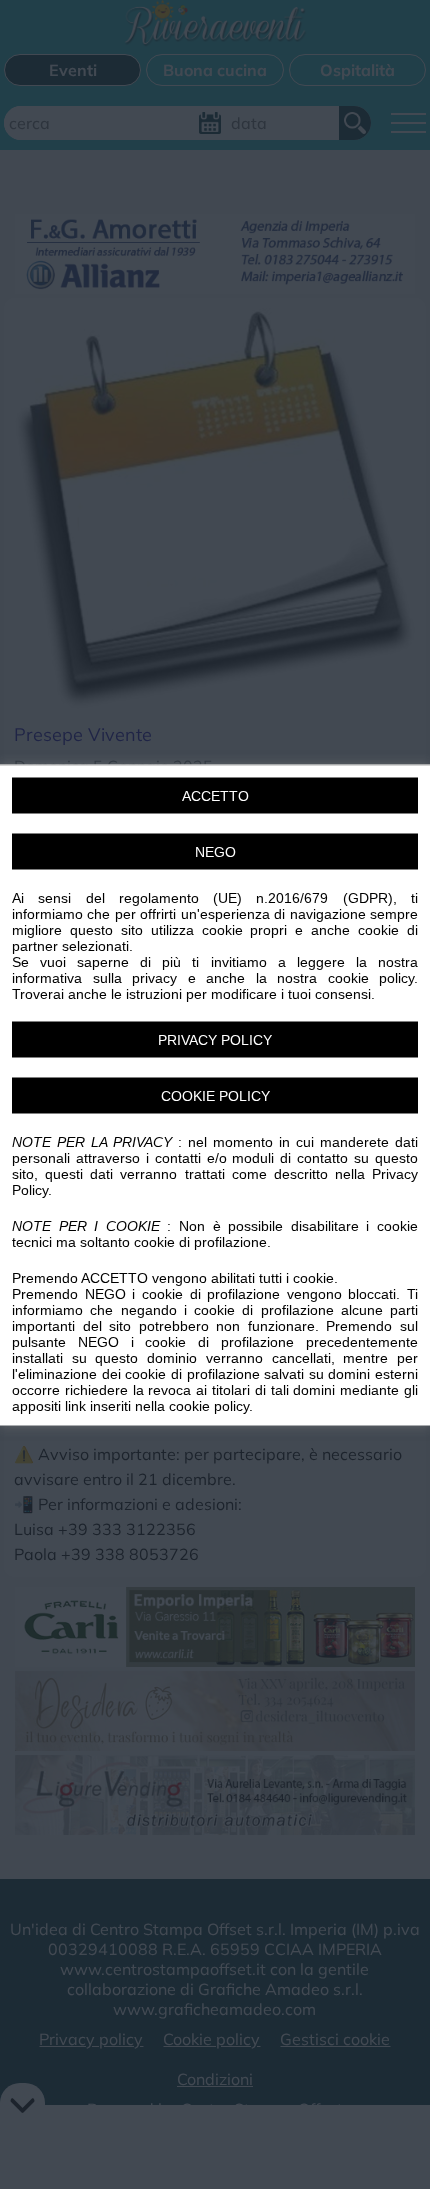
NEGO (215, 851)
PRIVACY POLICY (215, 1039)
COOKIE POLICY (215, 1095)
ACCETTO (215, 795)
